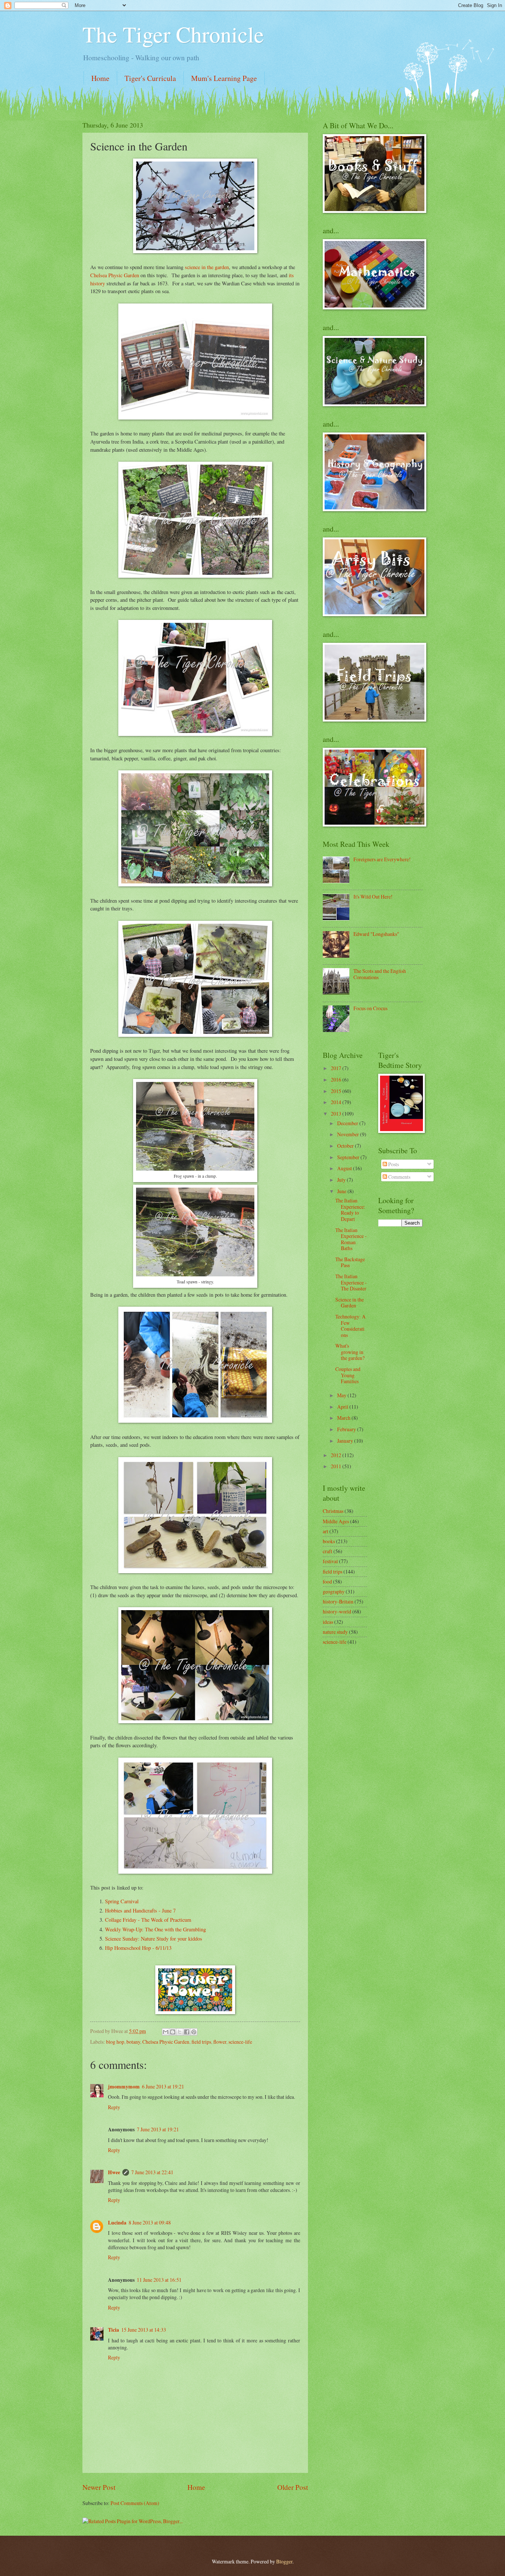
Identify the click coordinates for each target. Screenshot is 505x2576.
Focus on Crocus (370, 1008)
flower (220, 2042)
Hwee (114, 2172)
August (345, 1168)
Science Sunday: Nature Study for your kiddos (154, 1939)
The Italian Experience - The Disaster (351, 1282)
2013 (337, 1114)
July (342, 1180)
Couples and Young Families (348, 1375)
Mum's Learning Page (224, 78)
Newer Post (99, 2487)
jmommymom (124, 2087)
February (347, 1429)
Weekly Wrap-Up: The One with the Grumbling (155, 1929)
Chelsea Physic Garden (115, 275)
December (348, 1123)
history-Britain (338, 1601)
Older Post (293, 2487)
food (327, 1581)
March (344, 1418)
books (329, 1541)
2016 (337, 1080)
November (349, 1134)
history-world (337, 1611)
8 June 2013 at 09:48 (150, 2222)
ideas (328, 1622)
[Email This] (166, 2032)
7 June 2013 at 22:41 (152, 2172)
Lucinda (117, 2223)
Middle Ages (336, 1521)
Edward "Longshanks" (376, 934)
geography (334, 1591)
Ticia (113, 2330)
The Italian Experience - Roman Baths (351, 1239)
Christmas (333, 1511)
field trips (201, 2042)
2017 (337, 1068)
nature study (335, 1632)
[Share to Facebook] (187, 2032)
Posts (393, 1164)
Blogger (284, 2561)
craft (328, 1551)
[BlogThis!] (173, 2032)
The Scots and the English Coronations (380, 974)
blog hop (115, 2042)
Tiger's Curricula (150, 78)
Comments (399, 1177)
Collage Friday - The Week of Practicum (148, 1920)
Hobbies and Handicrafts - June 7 (140, 1910)
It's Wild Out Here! (373, 897)
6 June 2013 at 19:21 (163, 2086)
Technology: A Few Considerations (350, 1326)
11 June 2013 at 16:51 (159, 2280)
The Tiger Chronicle (173, 34)
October (346, 1146)
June (342, 1191)
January (346, 1441)
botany (133, 2042)
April (343, 1407)
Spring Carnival (122, 1901)
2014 (337, 1102)
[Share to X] (180, 2032)
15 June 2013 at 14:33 (144, 2330)
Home (100, 78)
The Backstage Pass (350, 1262)
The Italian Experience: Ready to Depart (350, 1210)
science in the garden (207, 267)
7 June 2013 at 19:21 (158, 2129)
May (342, 1395)
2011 (337, 1466)
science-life (240, 2042)
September (349, 1157)
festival (330, 1561)
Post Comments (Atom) (135, 2503)
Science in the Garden (350, 1303)
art (326, 1531)
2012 (337, 1455)
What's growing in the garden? (350, 1352)
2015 (337, 1091)
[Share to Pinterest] (194, 2032)
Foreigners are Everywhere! (382, 859)
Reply (114, 2107)
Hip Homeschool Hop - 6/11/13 (138, 1948)
